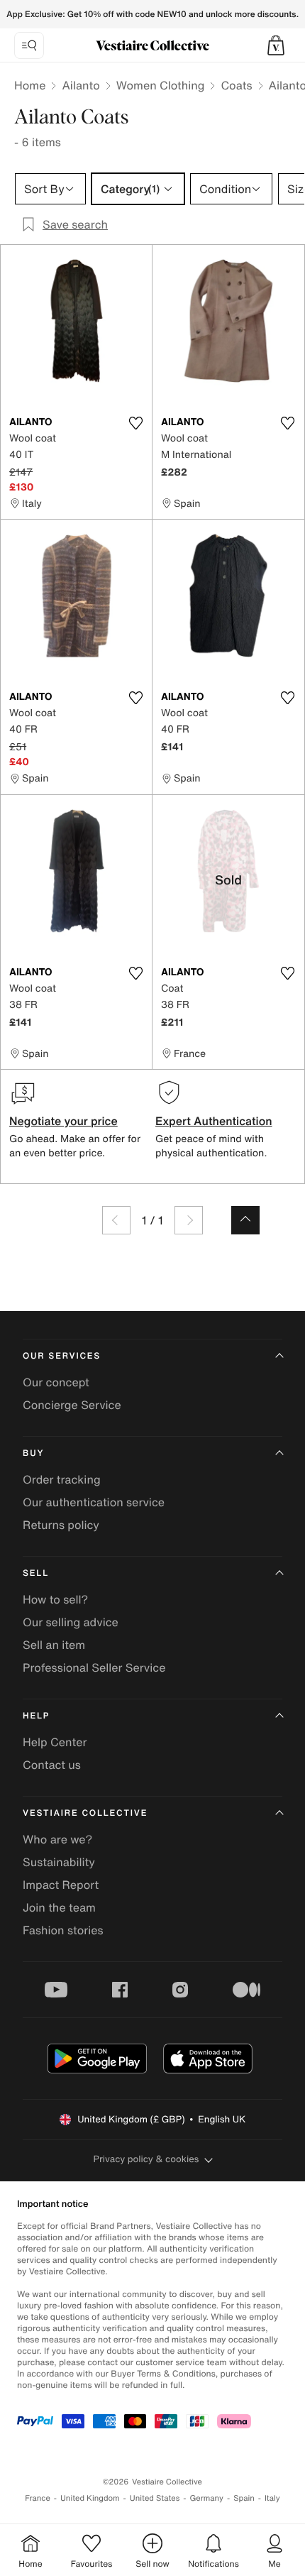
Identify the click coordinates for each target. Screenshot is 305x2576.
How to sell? (55, 1599)
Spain (244, 2498)
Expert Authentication (214, 1121)
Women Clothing (161, 85)
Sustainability (59, 1862)
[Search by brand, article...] (29, 45)
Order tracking (62, 1479)
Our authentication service (94, 1502)
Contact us (52, 1765)
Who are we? (57, 1839)
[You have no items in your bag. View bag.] (276, 45)
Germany (206, 2498)
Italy (272, 2498)
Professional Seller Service (94, 1667)
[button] (276, 45)
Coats (236, 85)
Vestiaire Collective (85, 1813)
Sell (36, 1573)
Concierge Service (72, 1405)
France (38, 2498)
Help (36, 1716)
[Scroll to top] (245, 1220)
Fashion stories (63, 1930)
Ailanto (81, 85)
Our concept (56, 1382)
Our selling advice (71, 1622)
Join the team (59, 1907)
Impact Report (61, 1885)
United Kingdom (90, 2498)
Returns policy (61, 1525)
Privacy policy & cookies (146, 2159)
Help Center (55, 1742)
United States (155, 2498)
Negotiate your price (63, 1121)
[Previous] (116, 1220)
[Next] (189, 1220)
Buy (33, 1453)
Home (30, 85)
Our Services (62, 1356)
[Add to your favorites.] (135, 423)
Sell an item (54, 1645)
